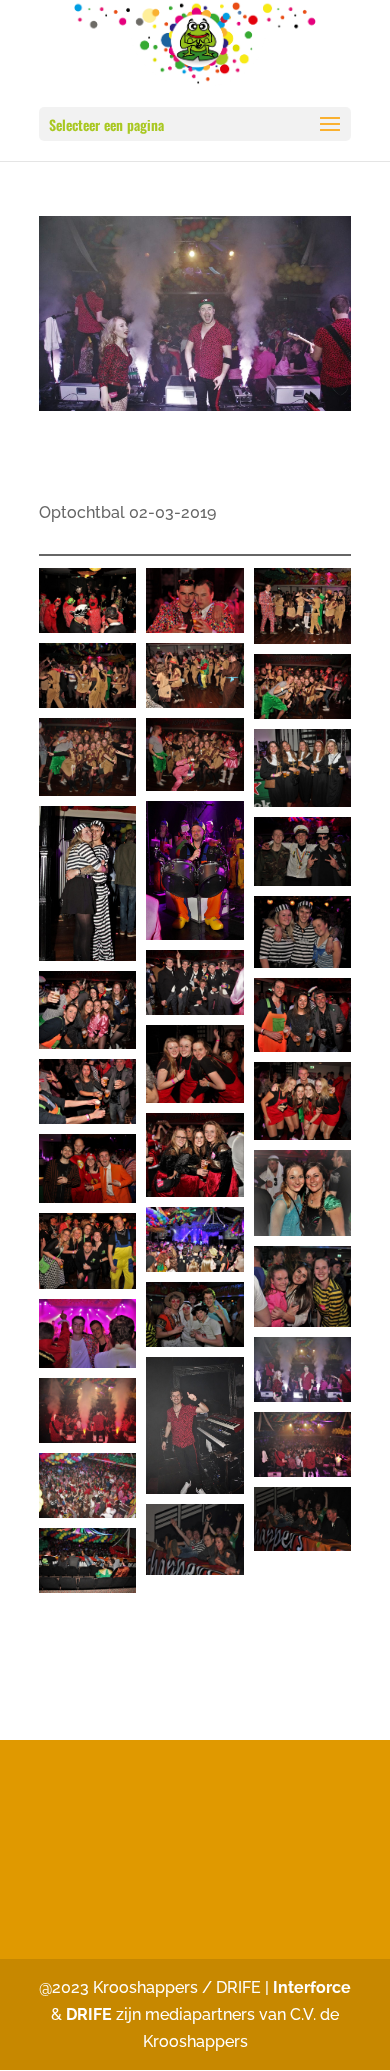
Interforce (312, 1987)
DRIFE (89, 2014)
